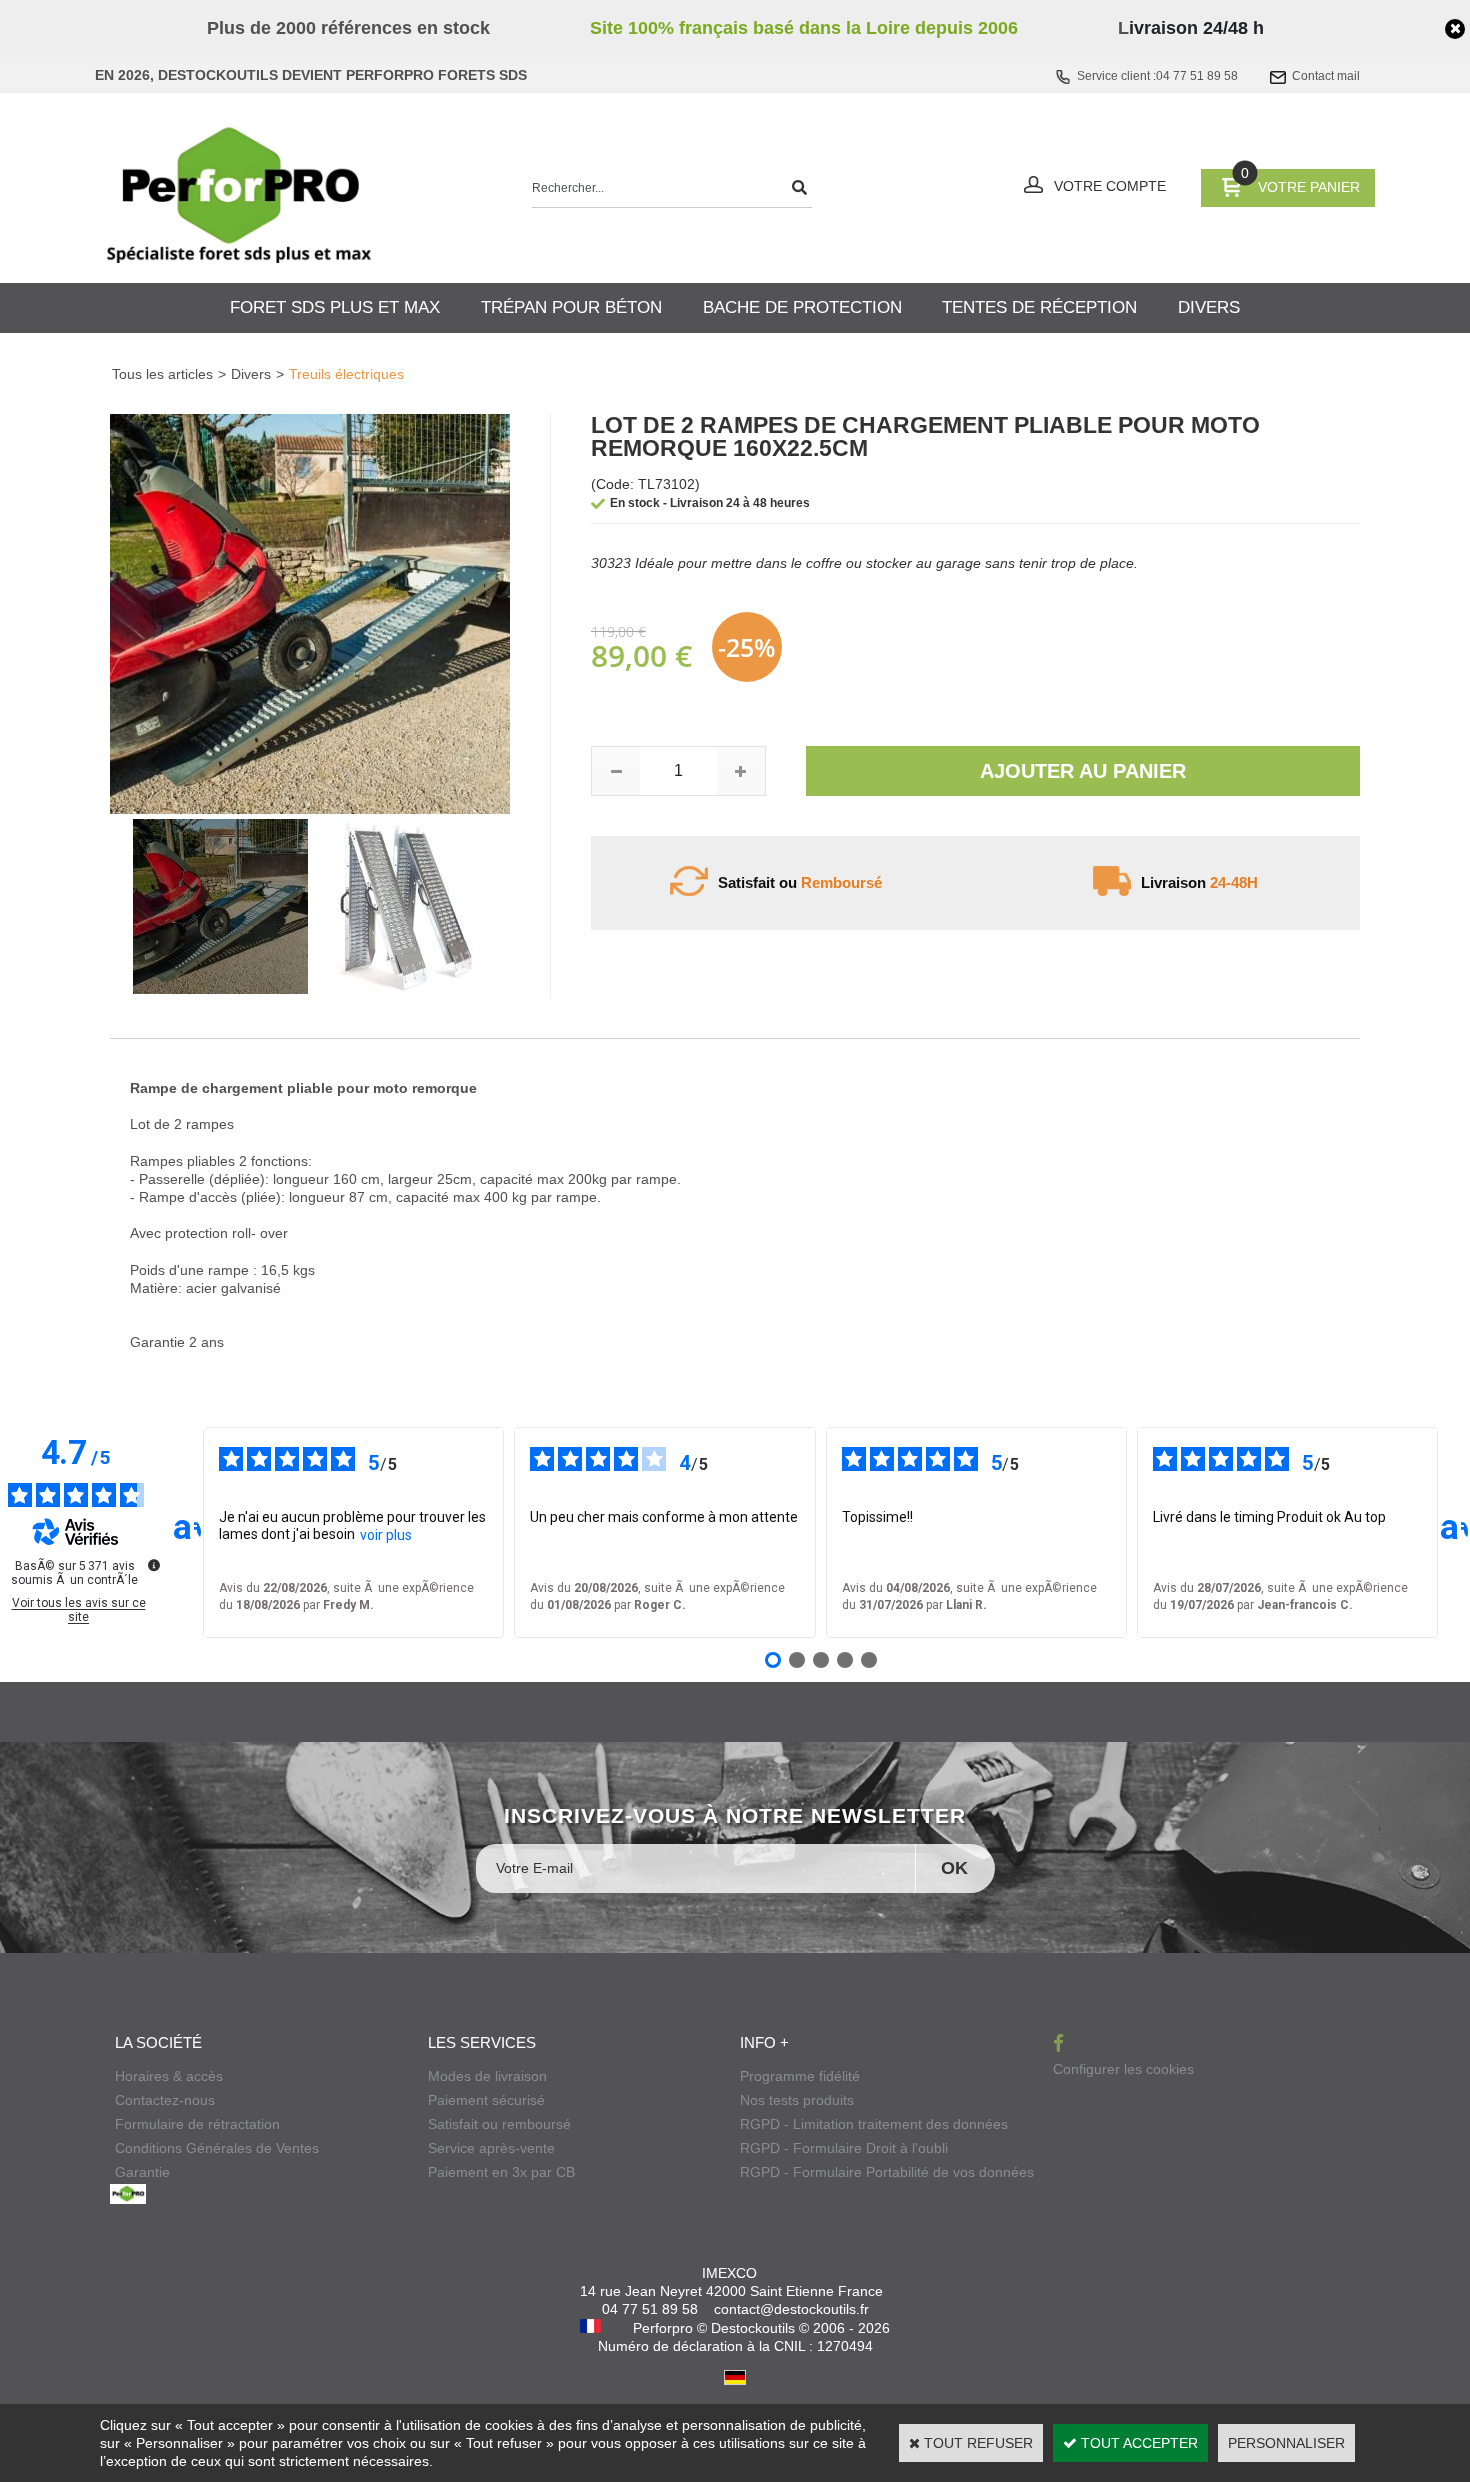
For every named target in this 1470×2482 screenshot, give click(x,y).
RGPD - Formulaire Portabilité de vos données (887, 2172)
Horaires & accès (169, 2076)
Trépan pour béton (571, 307)
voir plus (386, 1535)
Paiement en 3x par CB (501, 2172)
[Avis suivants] (1454, 1532)
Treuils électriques (346, 374)
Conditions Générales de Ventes (217, 2148)
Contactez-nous (165, 2100)
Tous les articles (162, 374)
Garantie (142, 2172)
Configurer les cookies (1123, 2069)
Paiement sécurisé (486, 2100)
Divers (251, 374)
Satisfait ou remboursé (499, 2124)
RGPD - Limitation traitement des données (874, 2124)
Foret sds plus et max (335, 307)
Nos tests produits (797, 2100)
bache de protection (802, 307)
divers (1209, 307)
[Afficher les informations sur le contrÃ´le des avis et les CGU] (154, 1565)
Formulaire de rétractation (197, 2124)
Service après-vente (491, 2148)
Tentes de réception (1039, 307)
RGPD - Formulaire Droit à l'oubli (844, 2148)
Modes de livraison (487, 2076)
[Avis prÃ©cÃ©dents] (187, 1532)
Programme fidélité (800, 2076)
